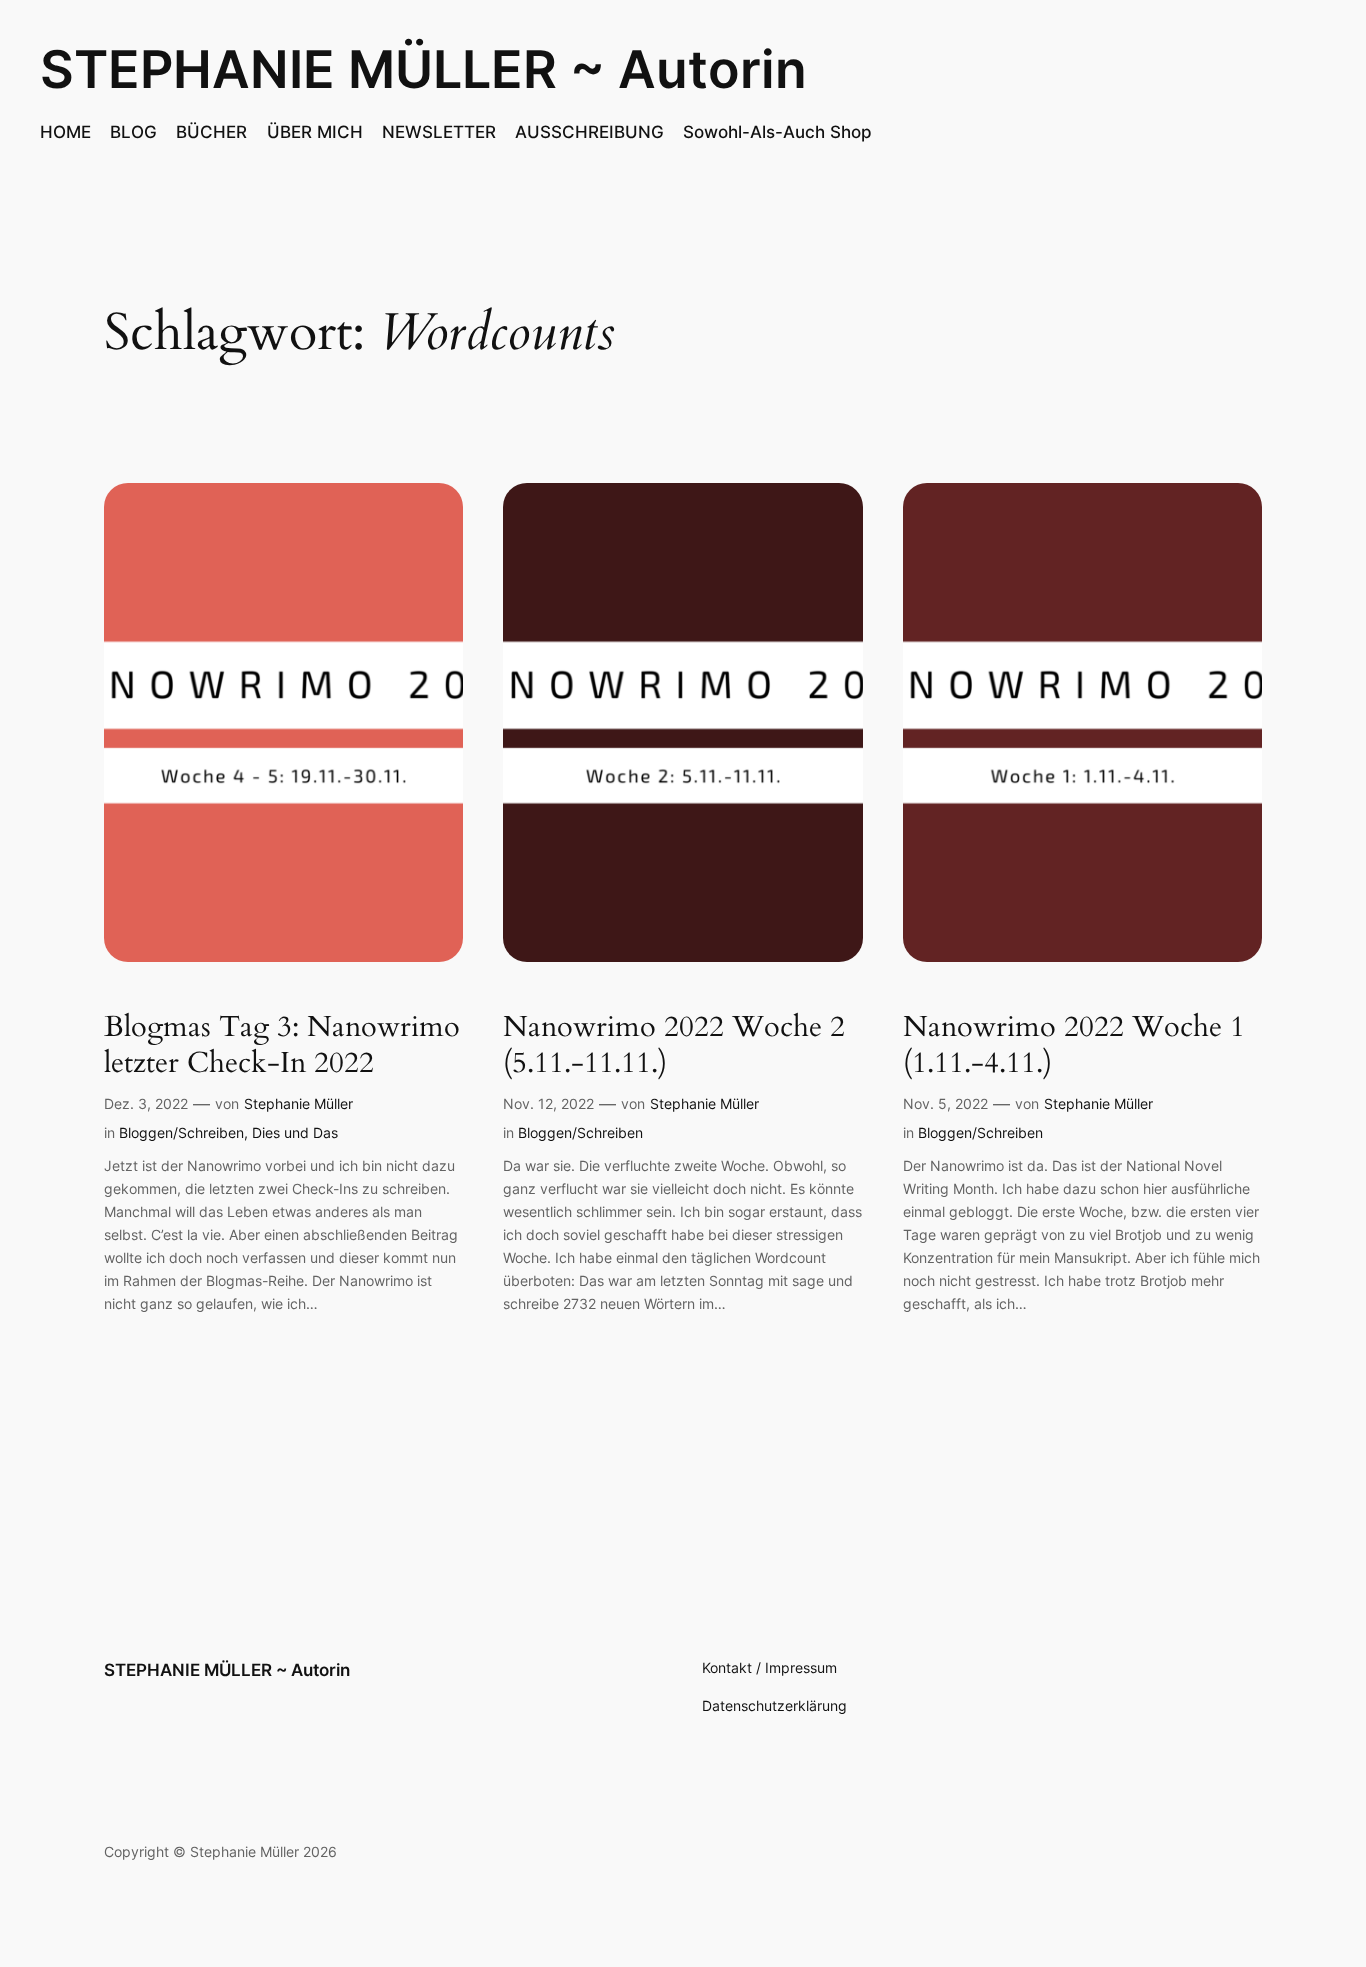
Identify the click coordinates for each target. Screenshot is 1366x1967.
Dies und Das (295, 1132)
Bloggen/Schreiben (181, 1132)
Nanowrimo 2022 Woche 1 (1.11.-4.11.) (1074, 1045)
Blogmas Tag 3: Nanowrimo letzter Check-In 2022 (282, 1045)
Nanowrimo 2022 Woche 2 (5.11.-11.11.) (674, 1045)
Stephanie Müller (298, 1103)
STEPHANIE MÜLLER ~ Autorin (423, 69)
